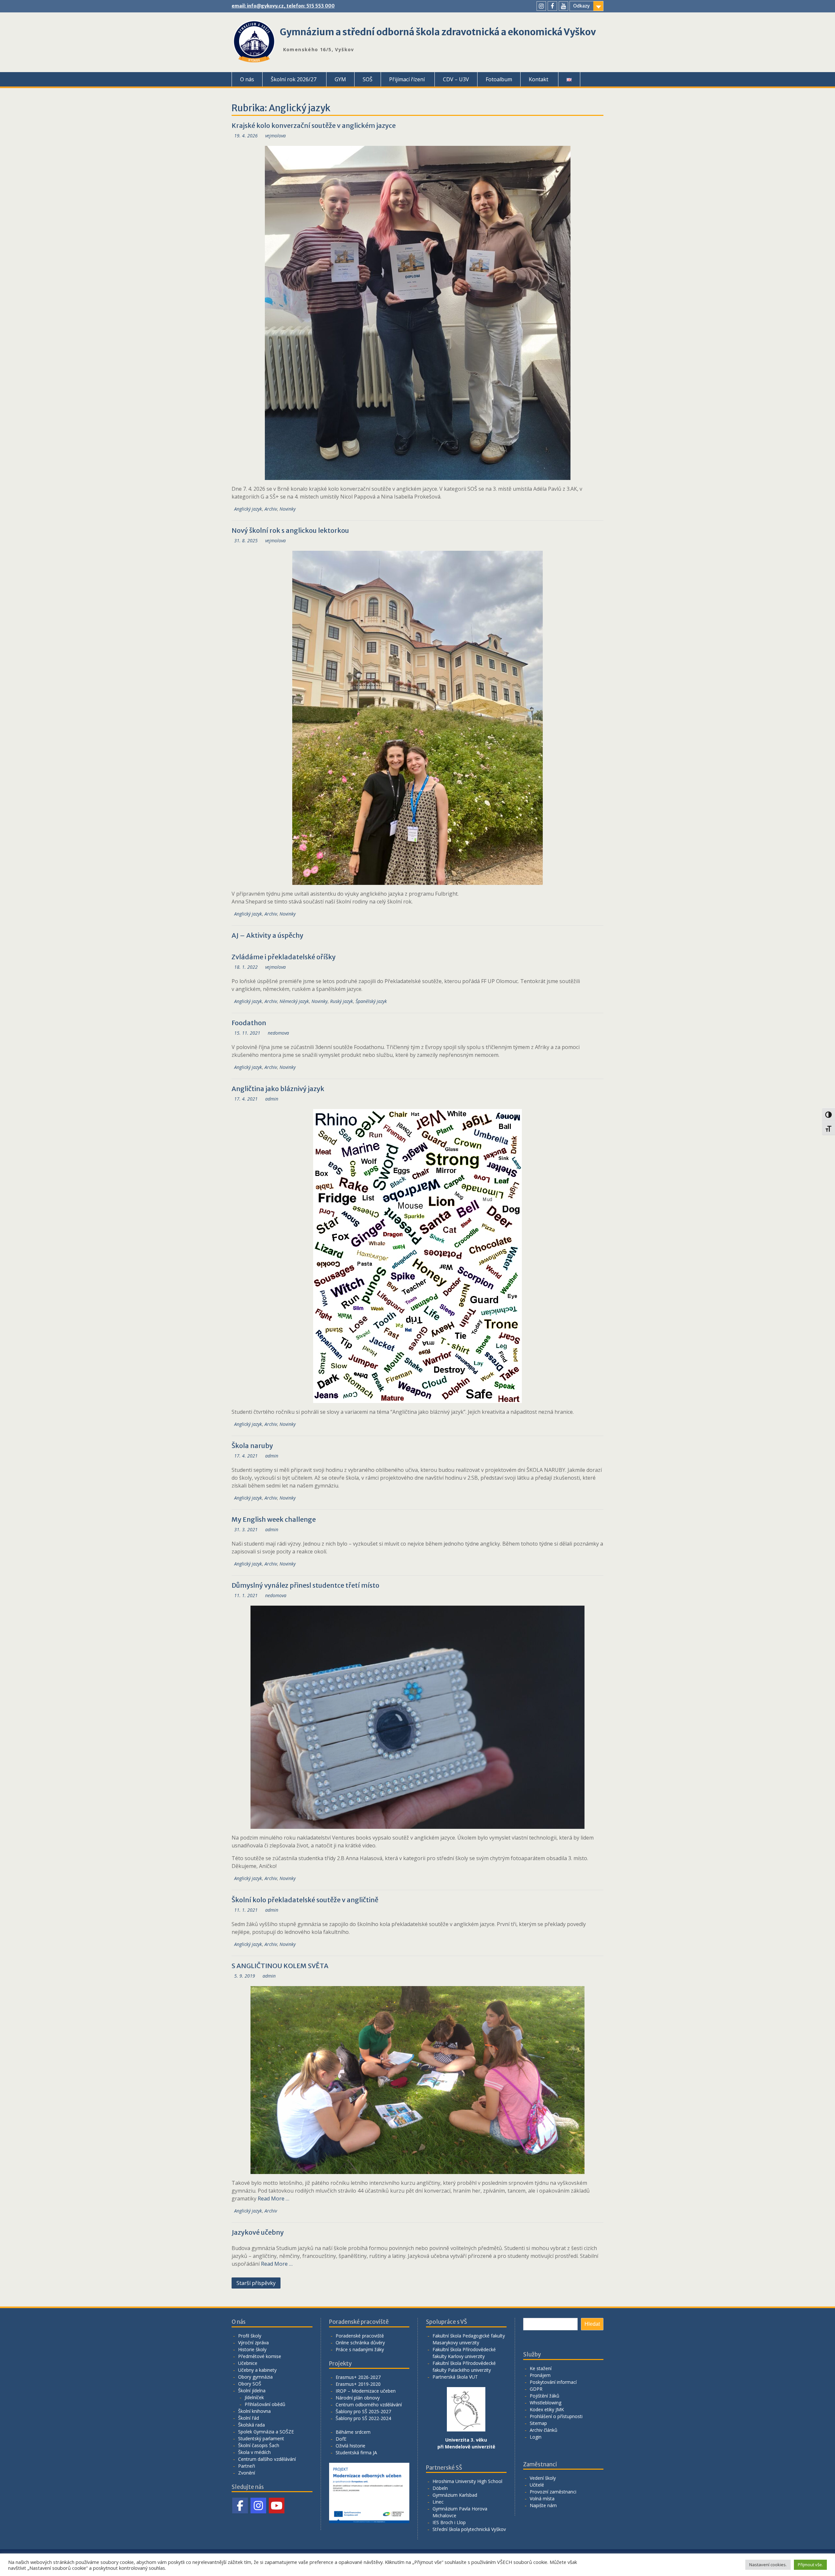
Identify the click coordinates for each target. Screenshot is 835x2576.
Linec (438, 2502)
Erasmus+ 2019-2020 (358, 2384)
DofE (341, 2439)
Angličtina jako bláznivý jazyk (278, 1089)
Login (536, 2437)
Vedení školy (543, 2478)
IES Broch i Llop (449, 2522)
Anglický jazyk (248, 509)
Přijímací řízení (407, 79)
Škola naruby (252, 1446)
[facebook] (552, 6)
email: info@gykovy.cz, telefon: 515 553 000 (283, 6)
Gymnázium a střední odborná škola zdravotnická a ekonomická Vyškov (438, 32)
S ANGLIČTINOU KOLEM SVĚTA (280, 1966)
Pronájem (540, 2375)
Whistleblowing (546, 2403)
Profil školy (250, 2336)
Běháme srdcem (353, 2432)
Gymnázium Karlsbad (455, 2495)
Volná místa (542, 2499)
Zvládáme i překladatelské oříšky (284, 957)
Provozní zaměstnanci (553, 2492)
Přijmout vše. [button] (810, 2565)
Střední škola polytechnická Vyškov (469, 2529)
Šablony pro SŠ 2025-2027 (363, 2411)
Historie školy (252, 2349)
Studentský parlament (261, 2438)
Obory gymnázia (255, 2377)
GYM (340, 79)
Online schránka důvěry (360, 2343)
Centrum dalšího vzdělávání (267, 2459)
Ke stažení (541, 2368)
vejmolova (275, 136)
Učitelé (537, 2485)
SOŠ (368, 79)
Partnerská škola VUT (455, 2377)
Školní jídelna (252, 2391)
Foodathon (249, 1023)
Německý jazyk (294, 1001)
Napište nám (543, 2505)
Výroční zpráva (253, 2343)
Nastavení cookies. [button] (768, 2565)
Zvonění (247, 2473)
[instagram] (541, 6)
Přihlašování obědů (265, 2404)
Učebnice (248, 2363)
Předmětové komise (260, 2356)
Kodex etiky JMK (547, 2409)
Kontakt (539, 79)
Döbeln (440, 2488)
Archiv (271, 509)
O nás (247, 79)
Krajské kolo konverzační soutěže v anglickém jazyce (314, 125)
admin (272, 1099)
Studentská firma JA (356, 2453)
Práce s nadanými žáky (360, 2349)
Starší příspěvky (256, 2283)
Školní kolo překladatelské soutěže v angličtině (305, 1900)
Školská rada (251, 2425)
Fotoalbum (499, 79)
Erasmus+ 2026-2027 (358, 2377)
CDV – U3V (456, 79)
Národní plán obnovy (358, 2398)
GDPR (536, 2389)
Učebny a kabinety (257, 2370)
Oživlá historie (350, 2446)
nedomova (278, 1033)
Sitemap (538, 2423)
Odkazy (581, 6)
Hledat (592, 2324)
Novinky (288, 509)
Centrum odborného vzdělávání (369, 2405)
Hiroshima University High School (467, 2481)
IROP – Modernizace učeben (366, 2391)
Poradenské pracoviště (360, 2336)
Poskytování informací (553, 2382)
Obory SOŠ (250, 2384)
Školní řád (249, 2418)
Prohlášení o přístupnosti (556, 2416)
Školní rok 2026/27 (294, 79)
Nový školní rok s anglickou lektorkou (290, 530)
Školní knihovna (254, 2411)
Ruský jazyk (342, 1001)
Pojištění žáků (545, 2396)
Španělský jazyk (371, 1001)
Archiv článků (544, 2430)
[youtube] (563, 6)
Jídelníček (254, 2397)
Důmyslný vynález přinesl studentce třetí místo (305, 1585)
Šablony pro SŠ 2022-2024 (363, 2418)
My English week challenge (274, 1519)
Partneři (247, 2466)
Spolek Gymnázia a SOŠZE (266, 2432)
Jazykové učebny (258, 2232)
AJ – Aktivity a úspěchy (267, 935)
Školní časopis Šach (259, 2445)
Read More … (273, 2198)
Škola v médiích (254, 2452)
